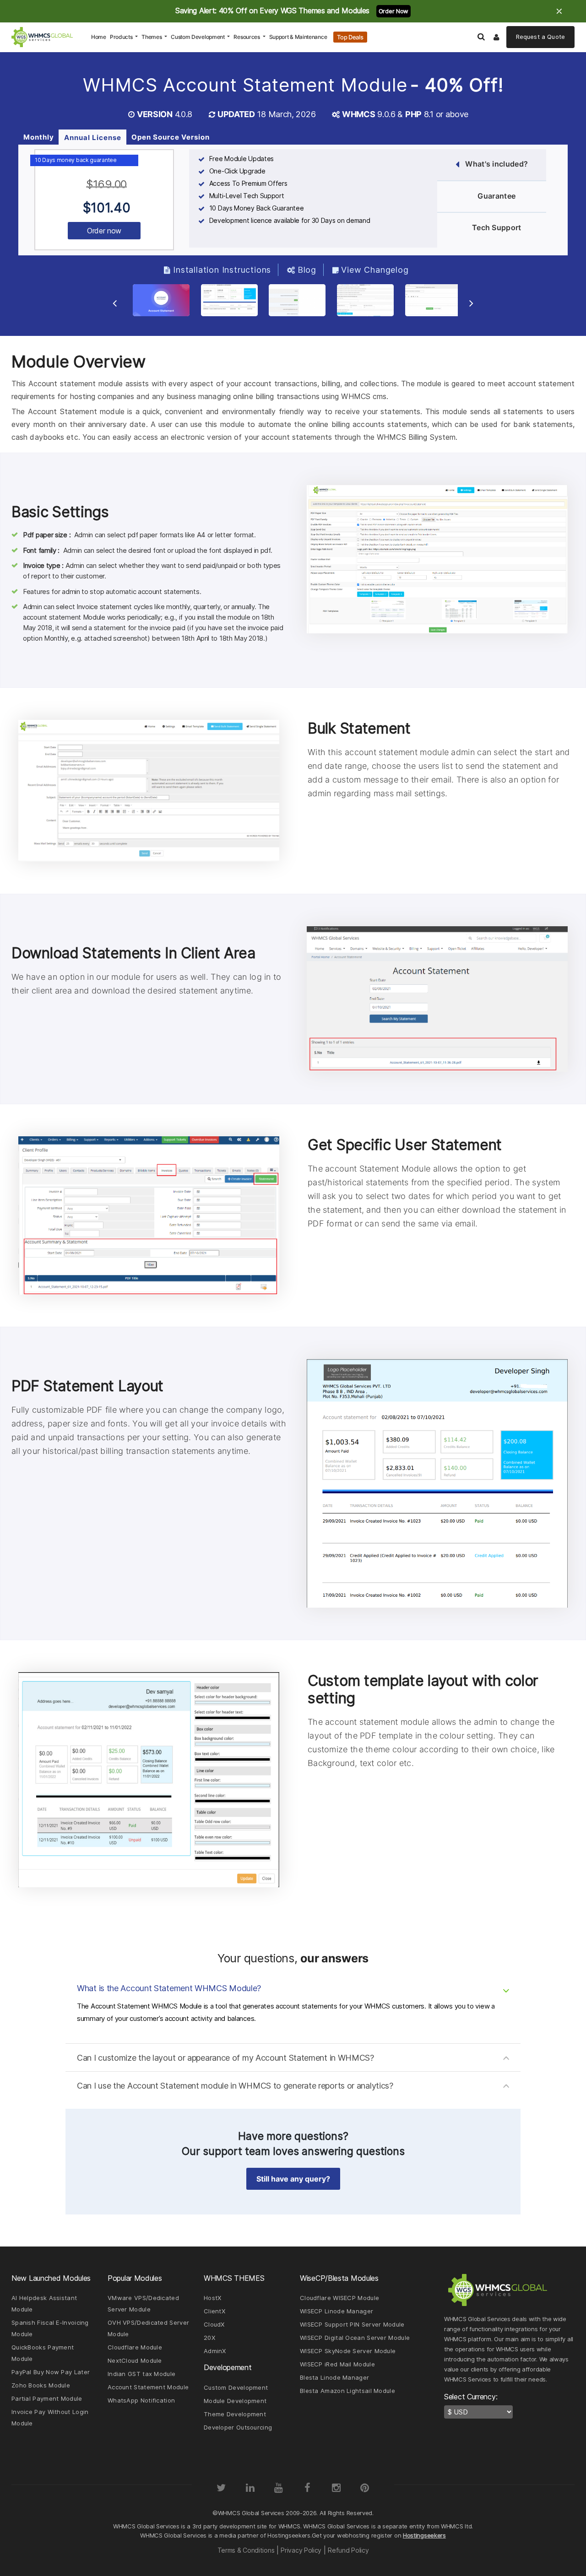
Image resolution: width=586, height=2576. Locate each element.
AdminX (215, 2351)
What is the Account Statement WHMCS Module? (169, 1988)
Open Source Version (171, 137)
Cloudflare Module (135, 2347)
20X (209, 2338)
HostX (213, 2298)
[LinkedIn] (250, 2488)
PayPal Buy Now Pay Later (51, 2372)
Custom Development (198, 37)
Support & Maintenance (298, 37)
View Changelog (375, 270)
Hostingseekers (424, 2535)
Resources (247, 37)
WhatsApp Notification (141, 2400)
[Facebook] (307, 2488)
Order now (104, 231)
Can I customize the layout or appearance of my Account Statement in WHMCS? (225, 2058)
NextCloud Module (135, 2360)
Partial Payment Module (47, 2398)
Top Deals (350, 37)
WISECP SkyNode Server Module (348, 2351)
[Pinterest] (365, 2488)
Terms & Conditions (246, 2550)
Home (100, 37)
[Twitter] (221, 2488)
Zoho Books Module (41, 2385)
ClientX (214, 2311)
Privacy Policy (301, 2550)
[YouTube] (279, 2488)
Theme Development (235, 2414)
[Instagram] (336, 2488)
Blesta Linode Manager (334, 2377)
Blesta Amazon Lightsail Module (347, 2391)
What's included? (496, 164)
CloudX (214, 2324)
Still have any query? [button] (293, 2179)
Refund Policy (348, 2550)
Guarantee (496, 196)
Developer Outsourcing (238, 2427)
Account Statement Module (148, 2387)
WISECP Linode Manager (336, 2311)
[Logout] (497, 37)
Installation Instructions (222, 270)
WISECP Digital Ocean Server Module (355, 2338)
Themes (152, 37)
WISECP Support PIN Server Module (352, 2324)
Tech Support (497, 227)
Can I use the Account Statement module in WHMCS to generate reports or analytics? (235, 2086)
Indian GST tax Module (141, 2374)
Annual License (93, 138)
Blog (307, 270)
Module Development (235, 2401)
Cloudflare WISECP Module (339, 2298)
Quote (540, 37)
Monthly (39, 137)
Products (122, 37)
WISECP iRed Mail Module (337, 2364)
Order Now (393, 11)
